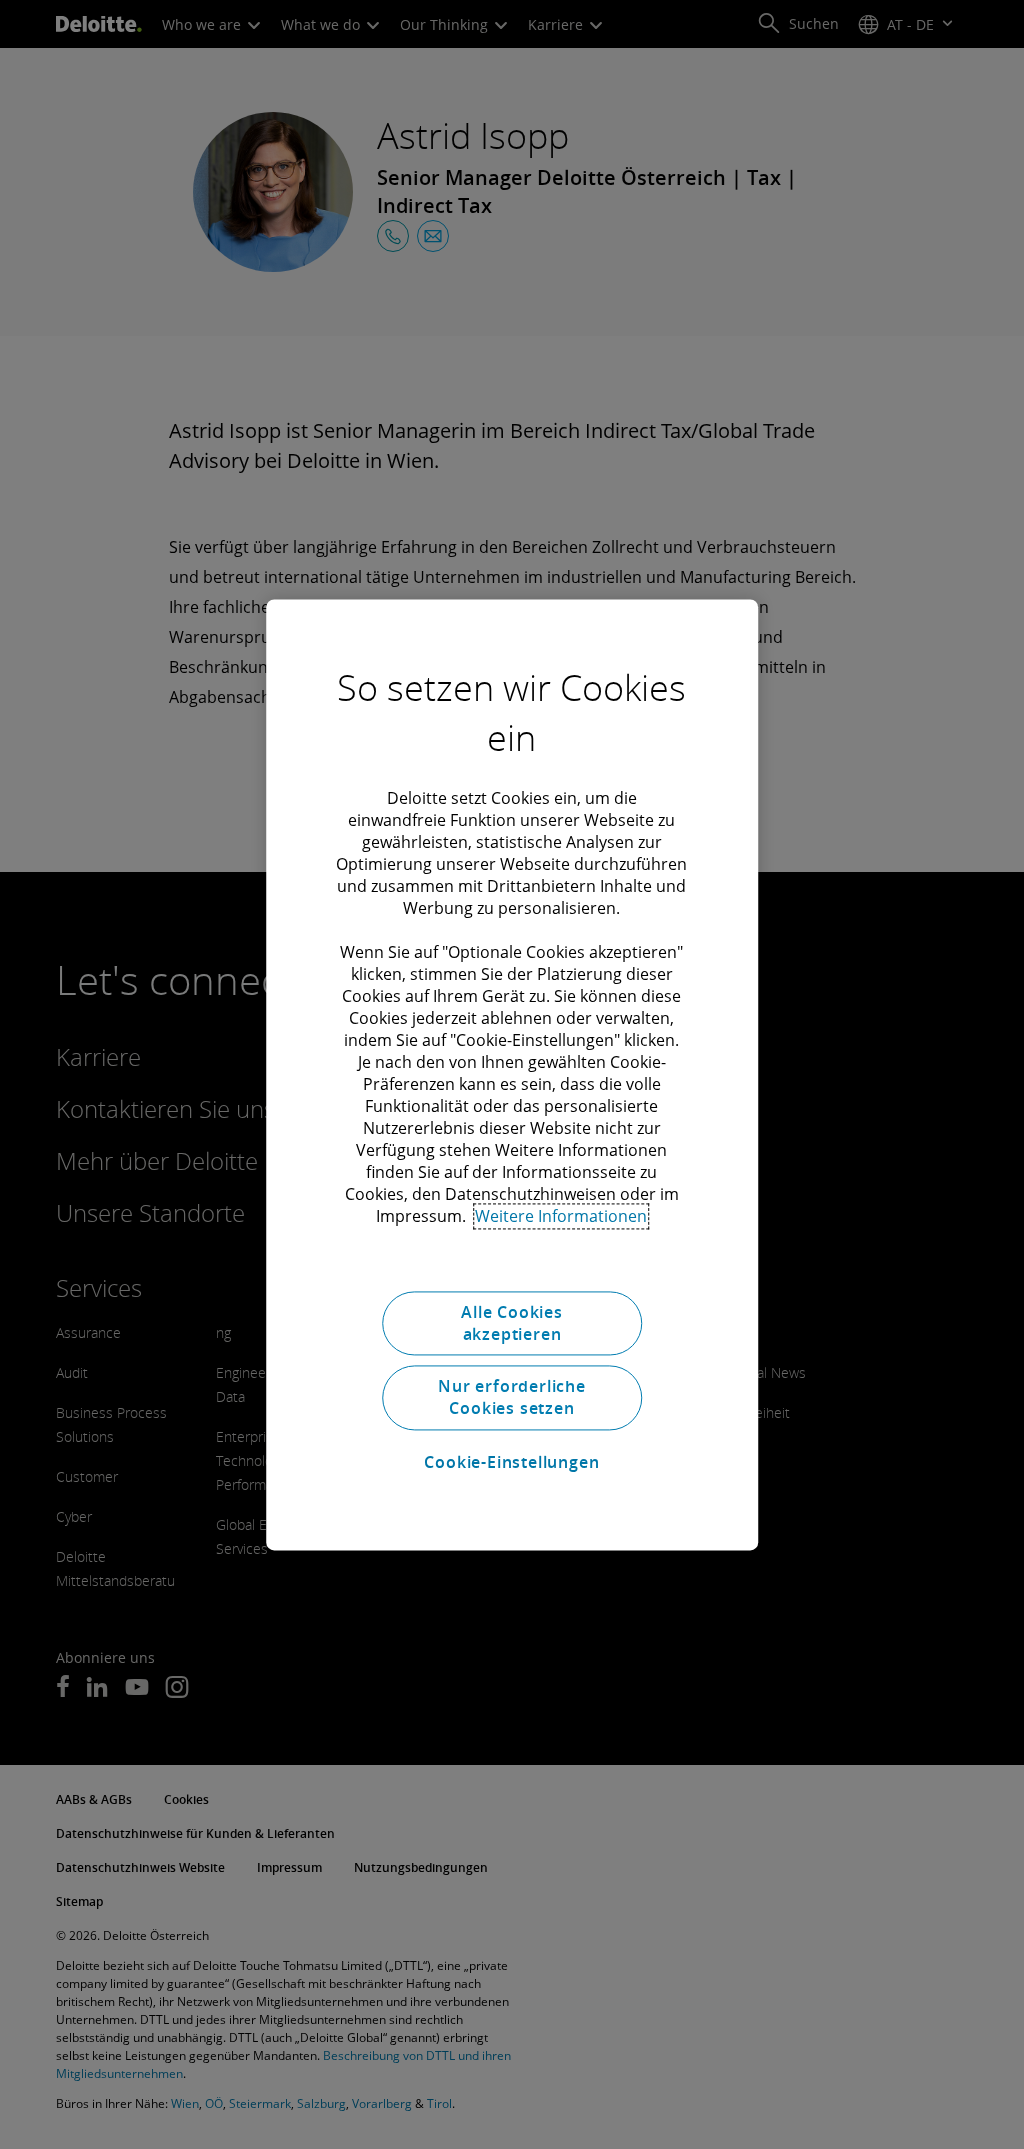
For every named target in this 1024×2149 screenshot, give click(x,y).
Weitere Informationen (561, 1216)
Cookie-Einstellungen (511, 1463)
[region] (512, 1074)
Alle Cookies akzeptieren (512, 1323)
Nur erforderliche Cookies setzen (512, 1397)
